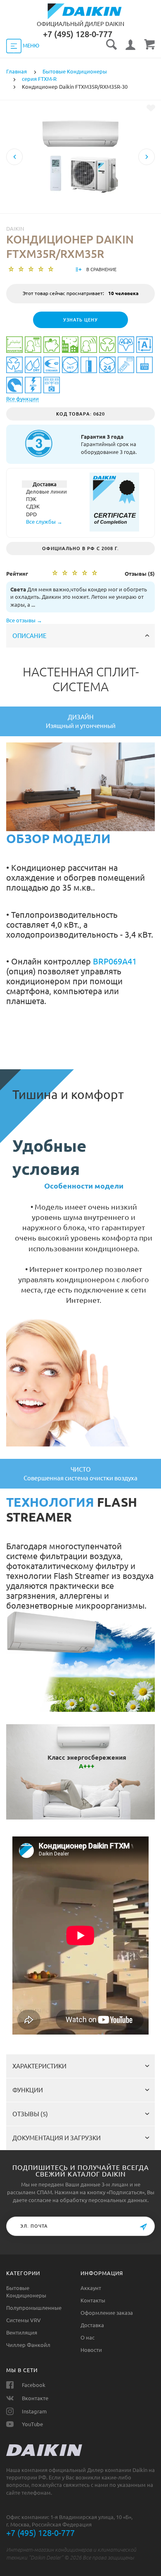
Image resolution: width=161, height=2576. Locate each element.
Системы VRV (24, 2320)
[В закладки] (151, 108)
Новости (91, 2350)
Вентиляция (22, 2333)
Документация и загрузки (57, 2138)
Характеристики (39, 2066)
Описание (30, 636)
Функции (28, 2090)
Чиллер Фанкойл (28, 2345)
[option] (80, 185)
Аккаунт (91, 2288)
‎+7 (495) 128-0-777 (78, 34)
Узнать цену (80, 320)
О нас (88, 2337)
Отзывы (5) (30, 2114)
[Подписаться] (143, 2227)
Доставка (92, 2325)
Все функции (22, 399)
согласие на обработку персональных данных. (89, 2200)
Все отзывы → (24, 620)
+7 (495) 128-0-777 (40, 2533)
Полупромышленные (34, 2308)
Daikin (15, 229)
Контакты (93, 2300)
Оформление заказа (107, 2313)
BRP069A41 (115, 961)
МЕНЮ (30, 45)
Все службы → (44, 522)
